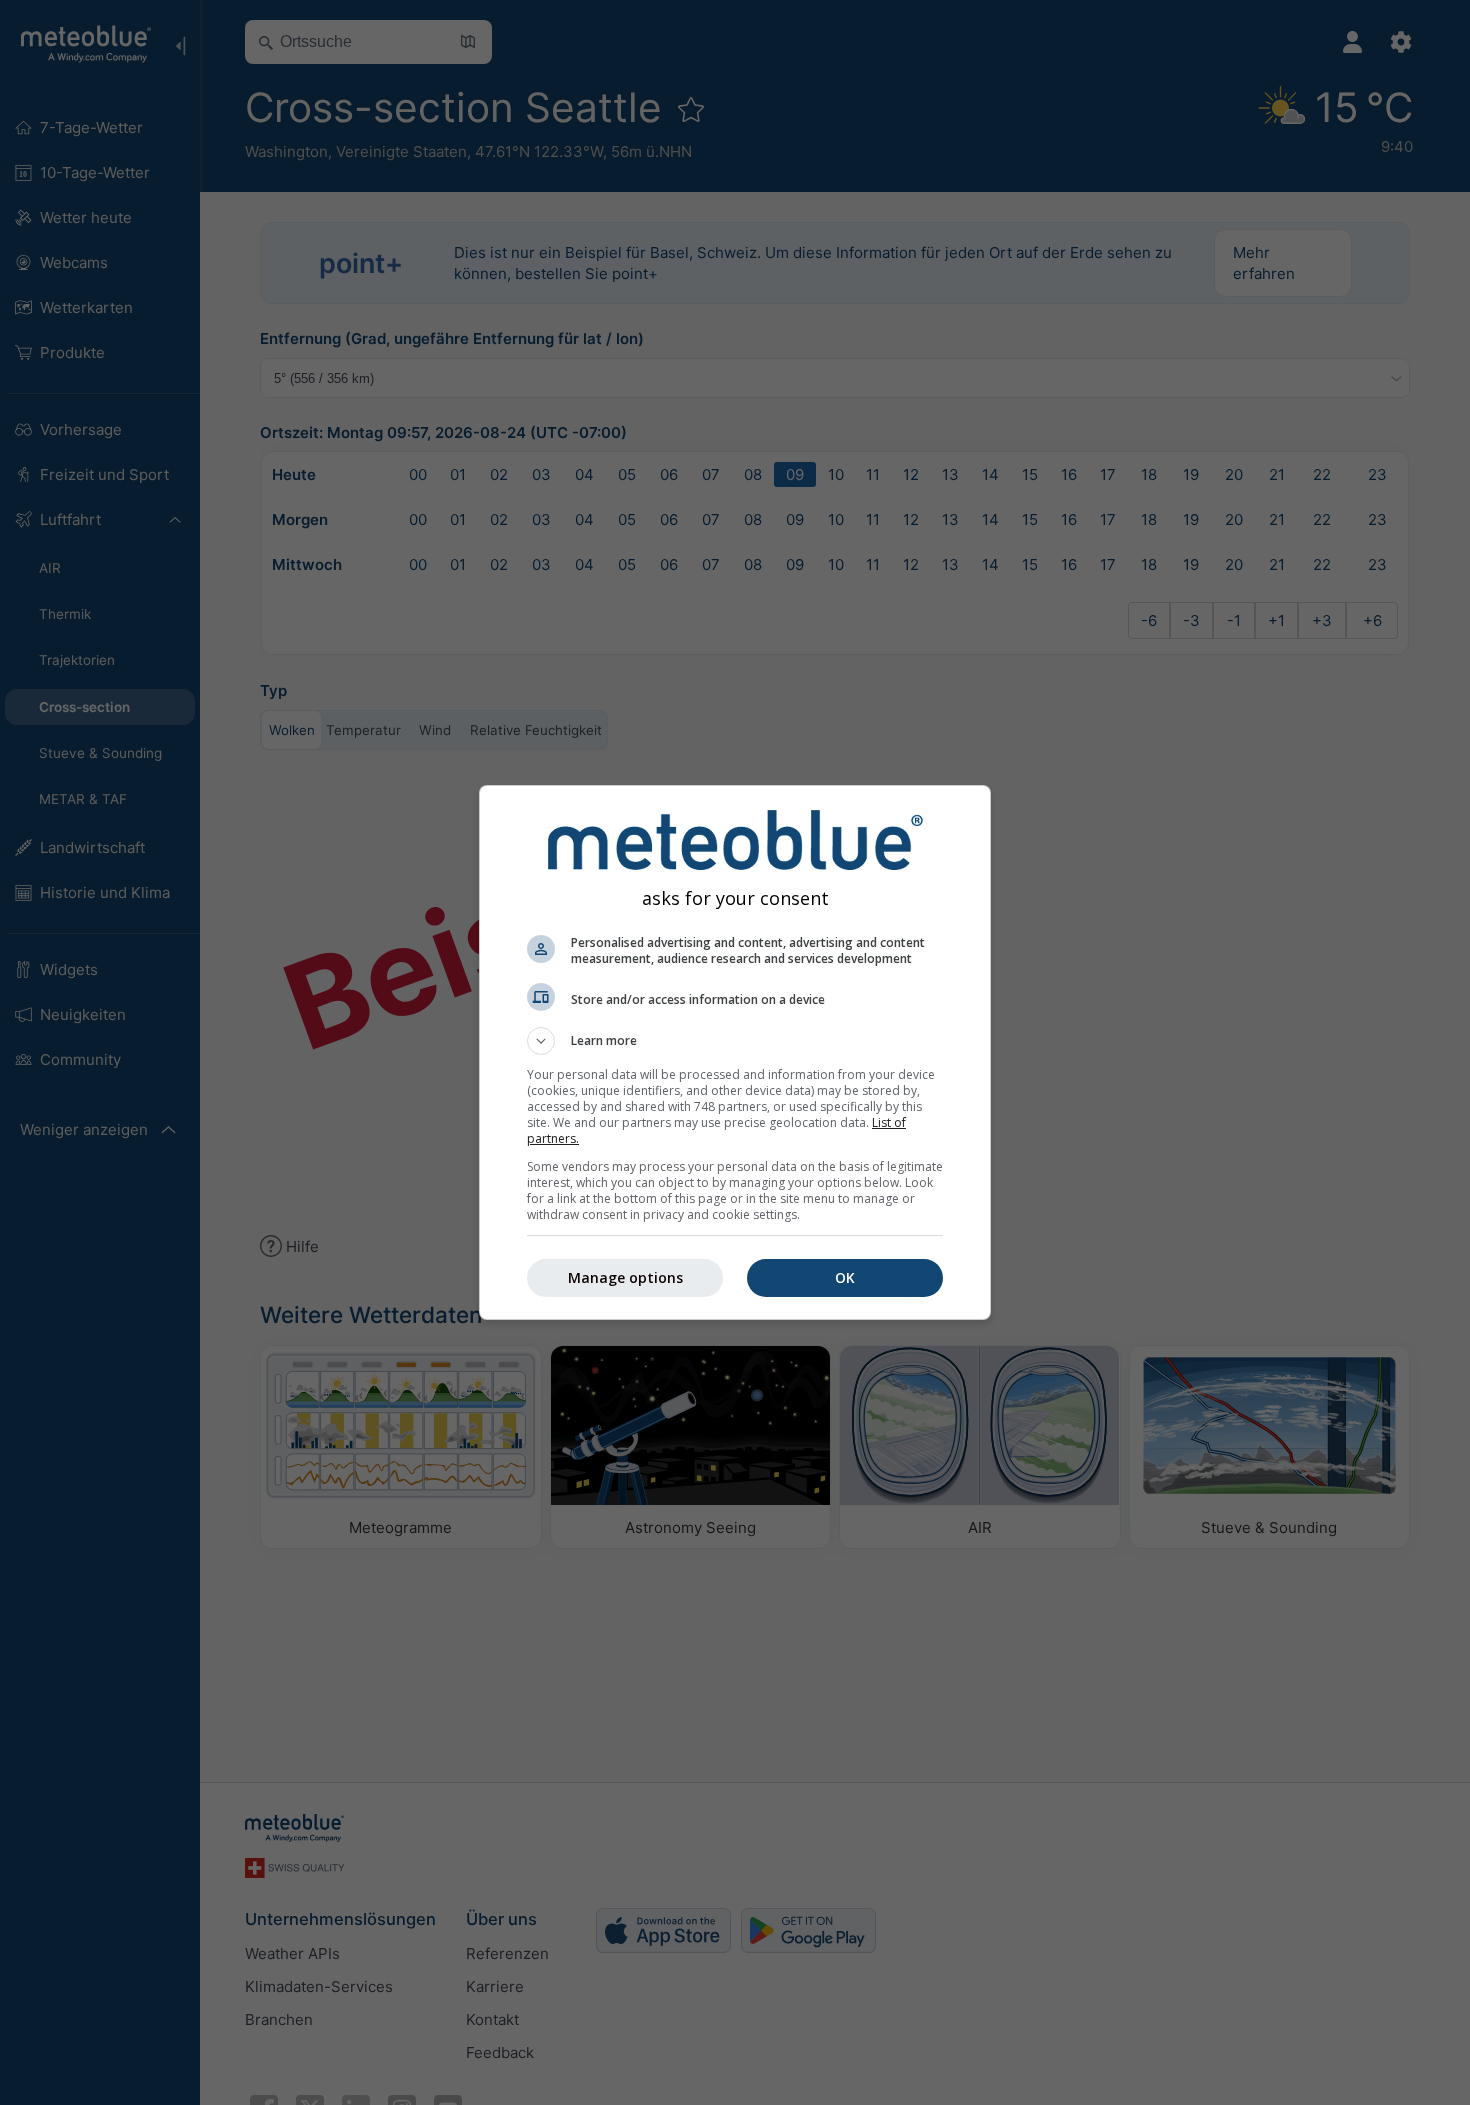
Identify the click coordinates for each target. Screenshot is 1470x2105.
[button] (735, 1041)
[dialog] (735, 1052)
